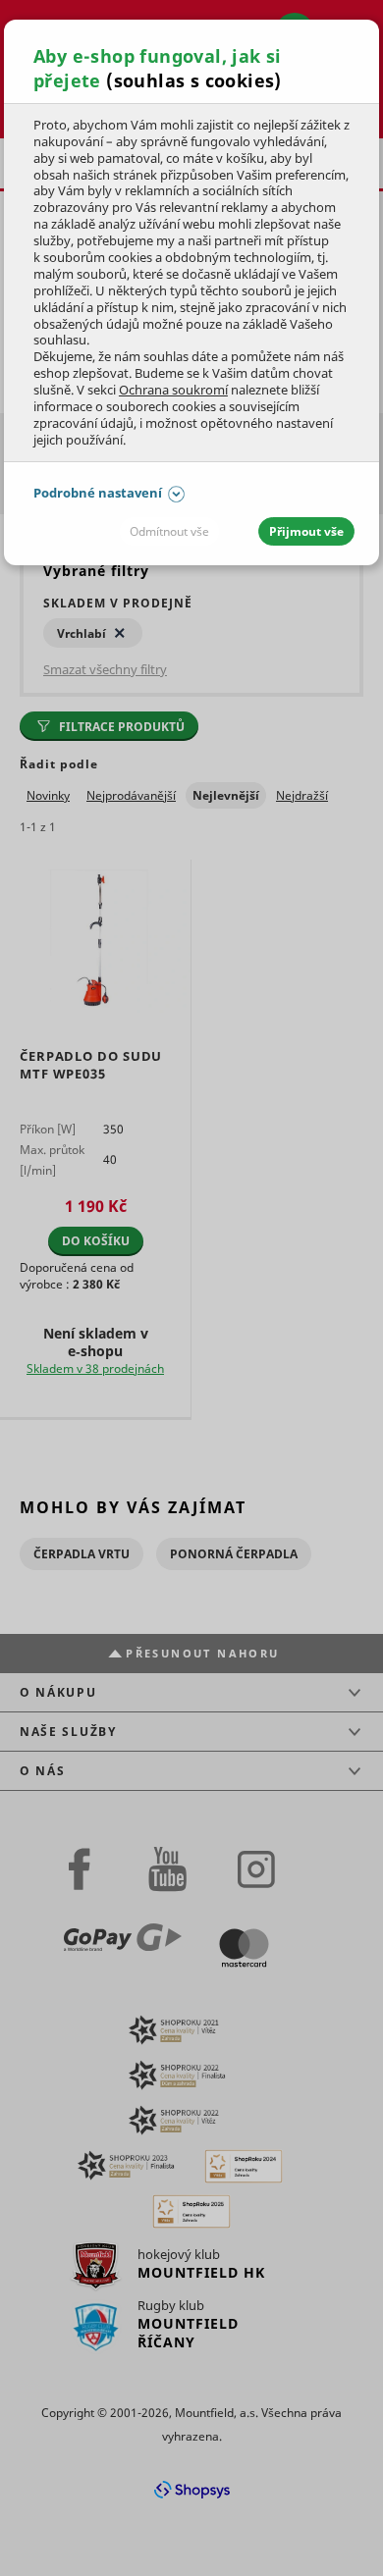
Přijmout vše (306, 531)
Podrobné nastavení (98, 493)
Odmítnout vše (169, 531)
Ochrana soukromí (173, 390)
